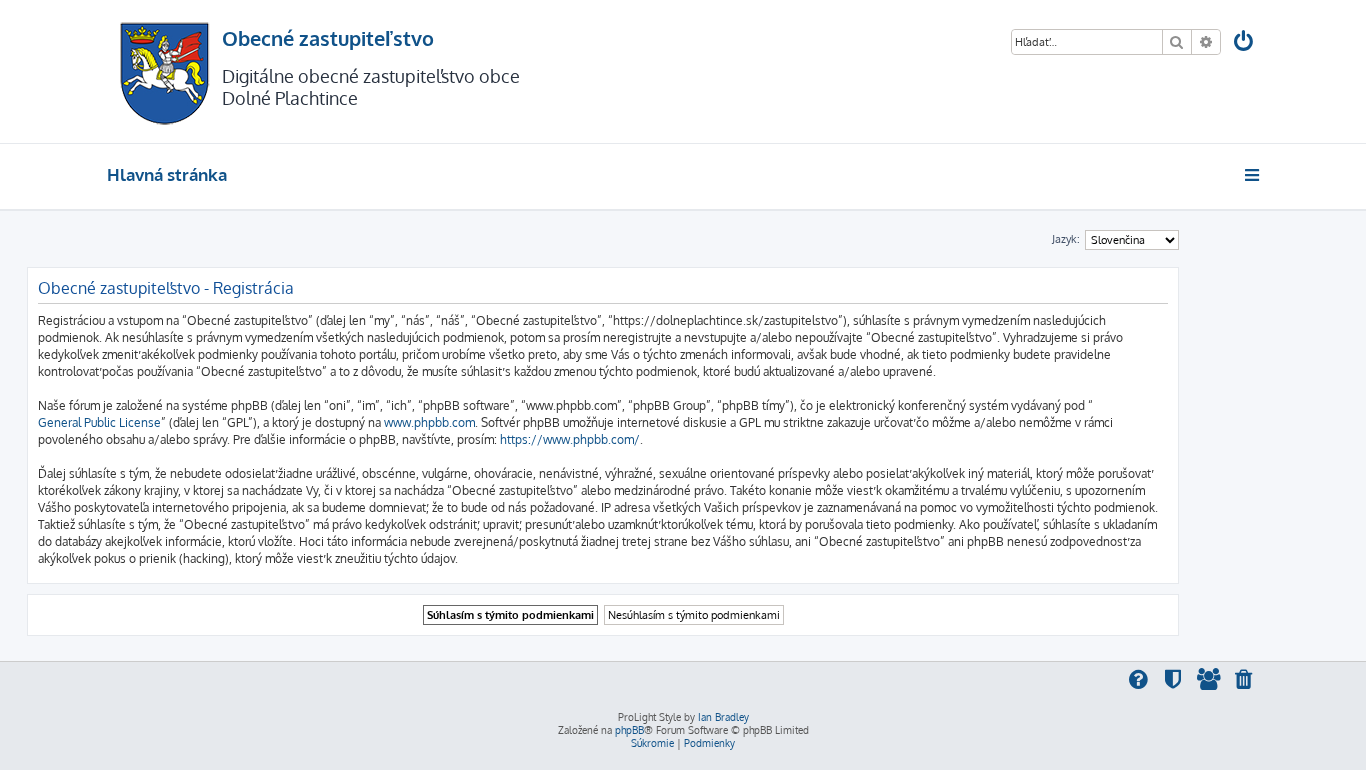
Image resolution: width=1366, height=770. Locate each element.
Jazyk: (1066, 239)
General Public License (99, 422)
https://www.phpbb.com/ (570, 439)
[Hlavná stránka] (164, 71)
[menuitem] (1245, 43)
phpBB (629, 730)
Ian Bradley (723, 717)
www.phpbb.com (429, 422)
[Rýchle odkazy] (1253, 175)
